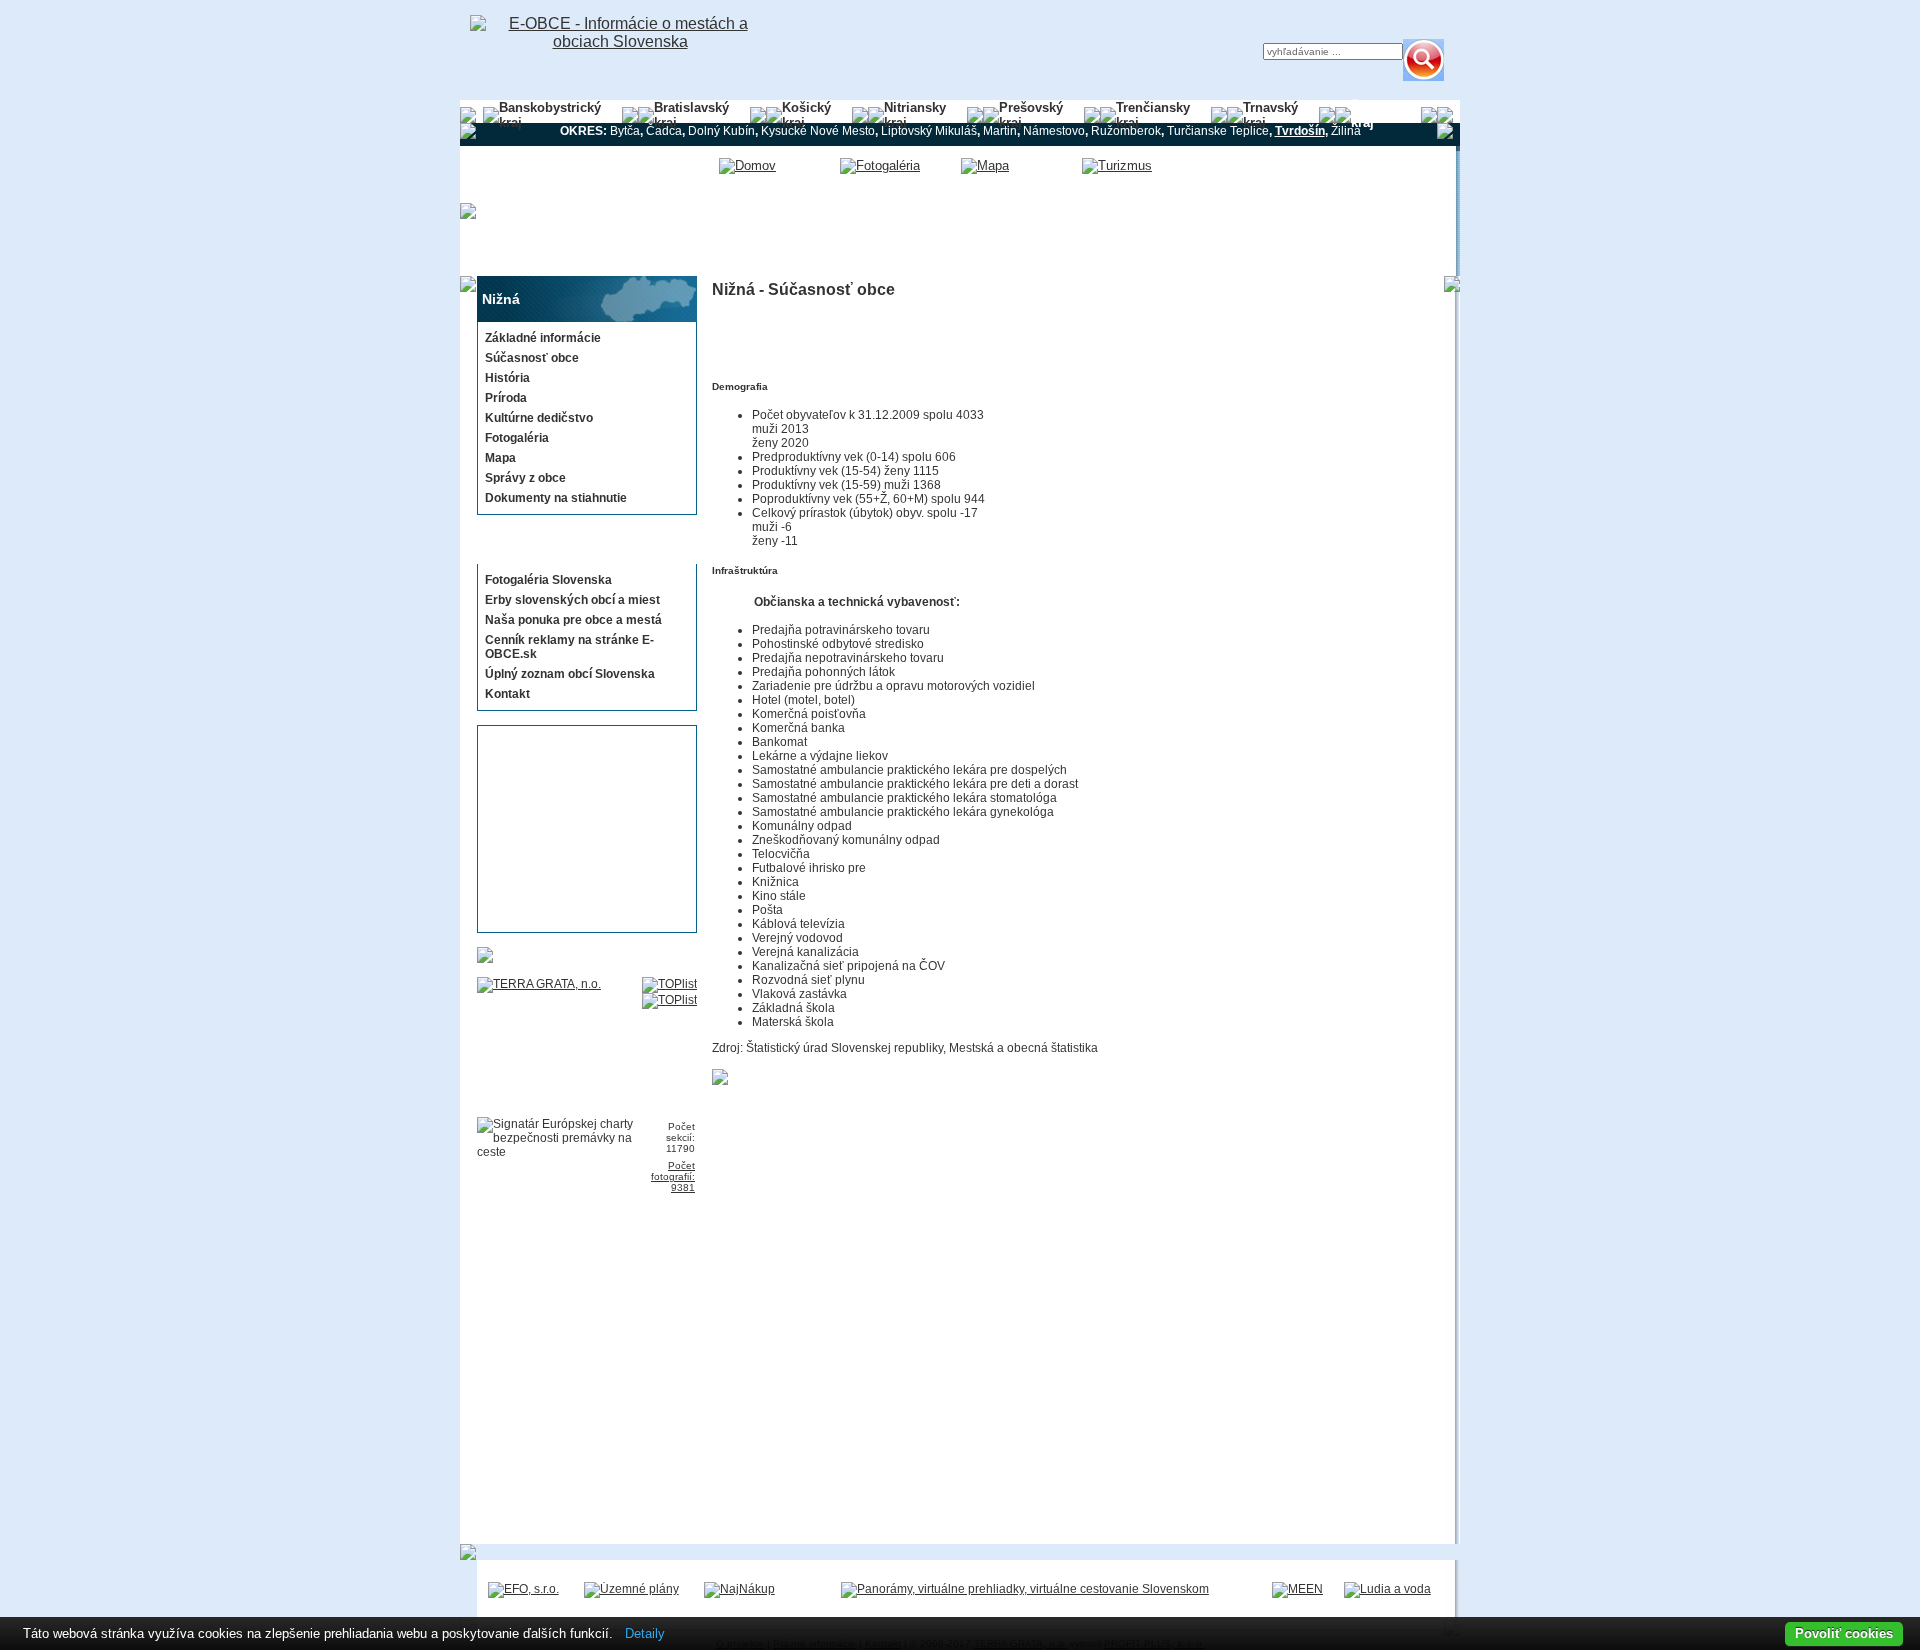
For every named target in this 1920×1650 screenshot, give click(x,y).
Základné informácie (543, 338)
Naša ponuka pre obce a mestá (573, 620)
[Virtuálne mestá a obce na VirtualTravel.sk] (1025, 1589)
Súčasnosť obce (532, 358)
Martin (1000, 131)
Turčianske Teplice (1218, 131)
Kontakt (507, 694)
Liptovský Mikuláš (929, 131)
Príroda (506, 398)
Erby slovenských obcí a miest (572, 600)
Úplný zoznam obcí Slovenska (570, 674)
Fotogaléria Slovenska (548, 580)
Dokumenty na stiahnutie (556, 498)
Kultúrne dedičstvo (539, 418)
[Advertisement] (581, 829)
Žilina (1346, 131)
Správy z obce (525, 478)
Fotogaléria (517, 438)
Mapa (500, 458)
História (507, 378)
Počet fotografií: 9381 (673, 1176)
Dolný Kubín (721, 131)
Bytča (625, 131)
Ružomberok (1126, 131)
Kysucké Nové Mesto (818, 131)
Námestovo (1054, 131)
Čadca (664, 131)
